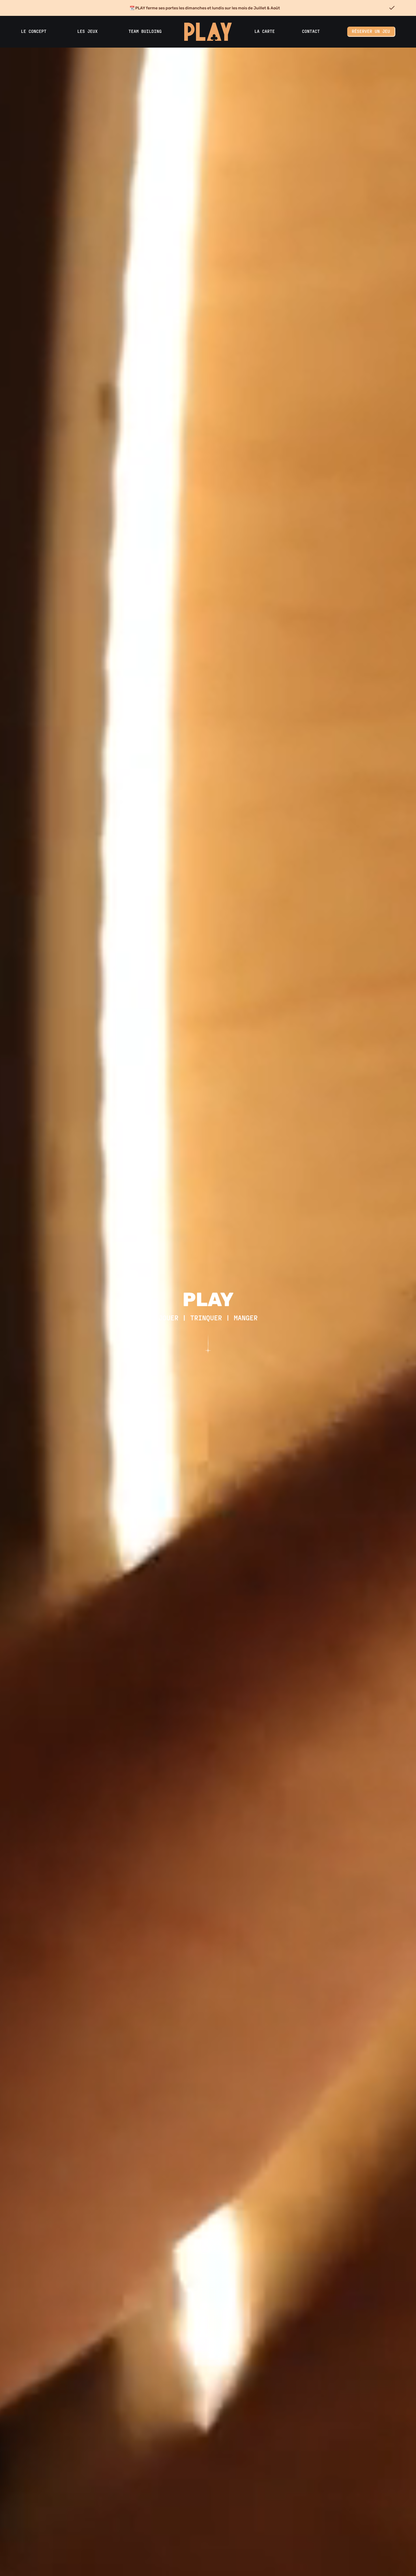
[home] (208, 32)
